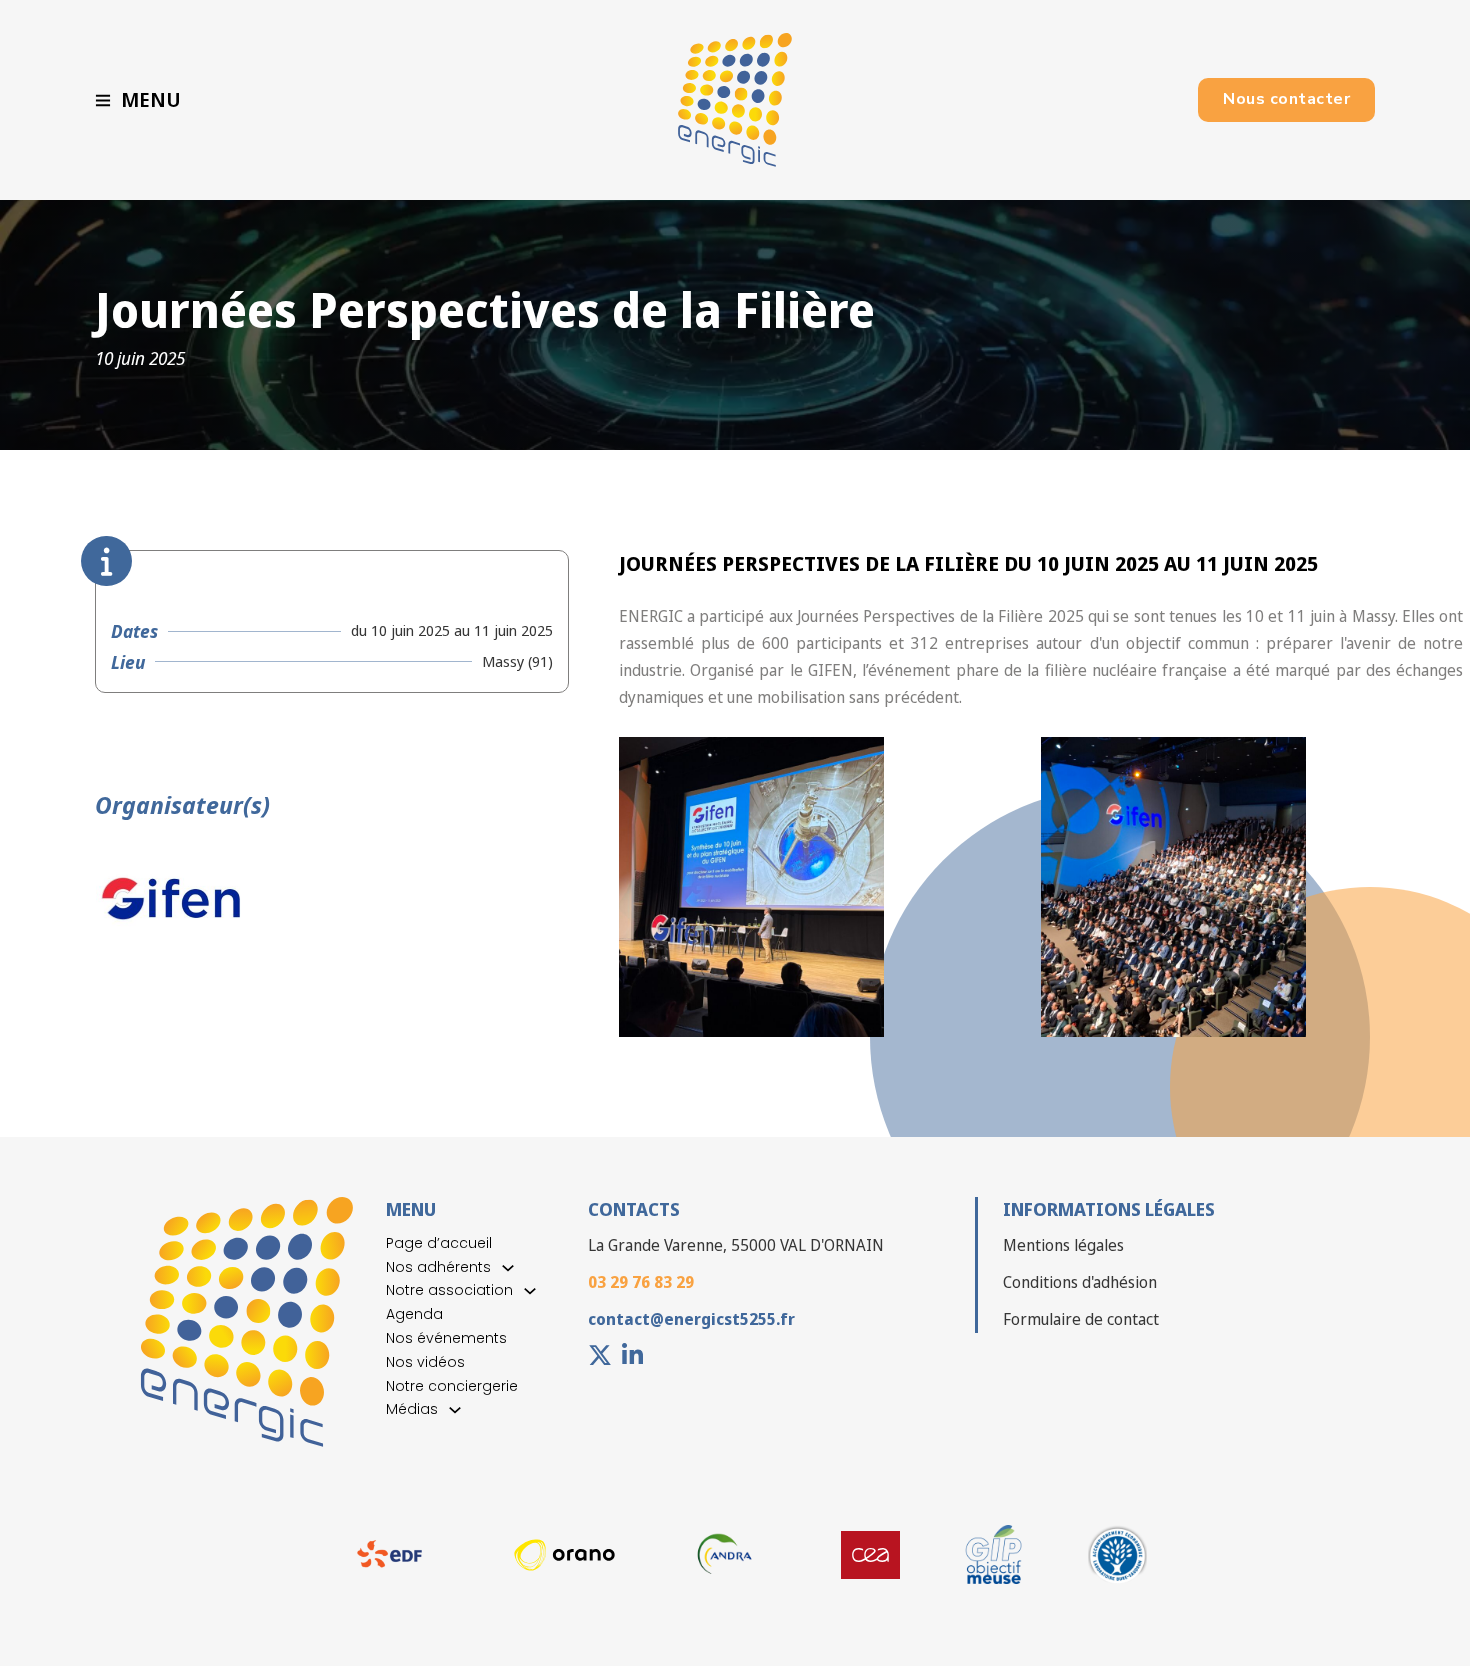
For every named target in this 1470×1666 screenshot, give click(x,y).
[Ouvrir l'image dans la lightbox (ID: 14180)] (1173, 887)
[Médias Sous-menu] (455, 1410)
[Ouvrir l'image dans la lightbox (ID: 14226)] (751, 887)
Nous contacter (1286, 99)
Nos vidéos (425, 1362)
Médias (412, 1409)
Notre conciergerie (452, 1386)
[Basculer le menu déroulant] (103, 100)
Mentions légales (1063, 1245)
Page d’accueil (439, 1243)
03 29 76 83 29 (641, 1282)
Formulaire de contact (1081, 1319)
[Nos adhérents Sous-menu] (508, 1268)
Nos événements (446, 1338)
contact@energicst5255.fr (691, 1319)
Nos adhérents (438, 1267)
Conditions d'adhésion (1080, 1282)
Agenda (414, 1314)
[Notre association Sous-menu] (530, 1291)
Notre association (449, 1290)
